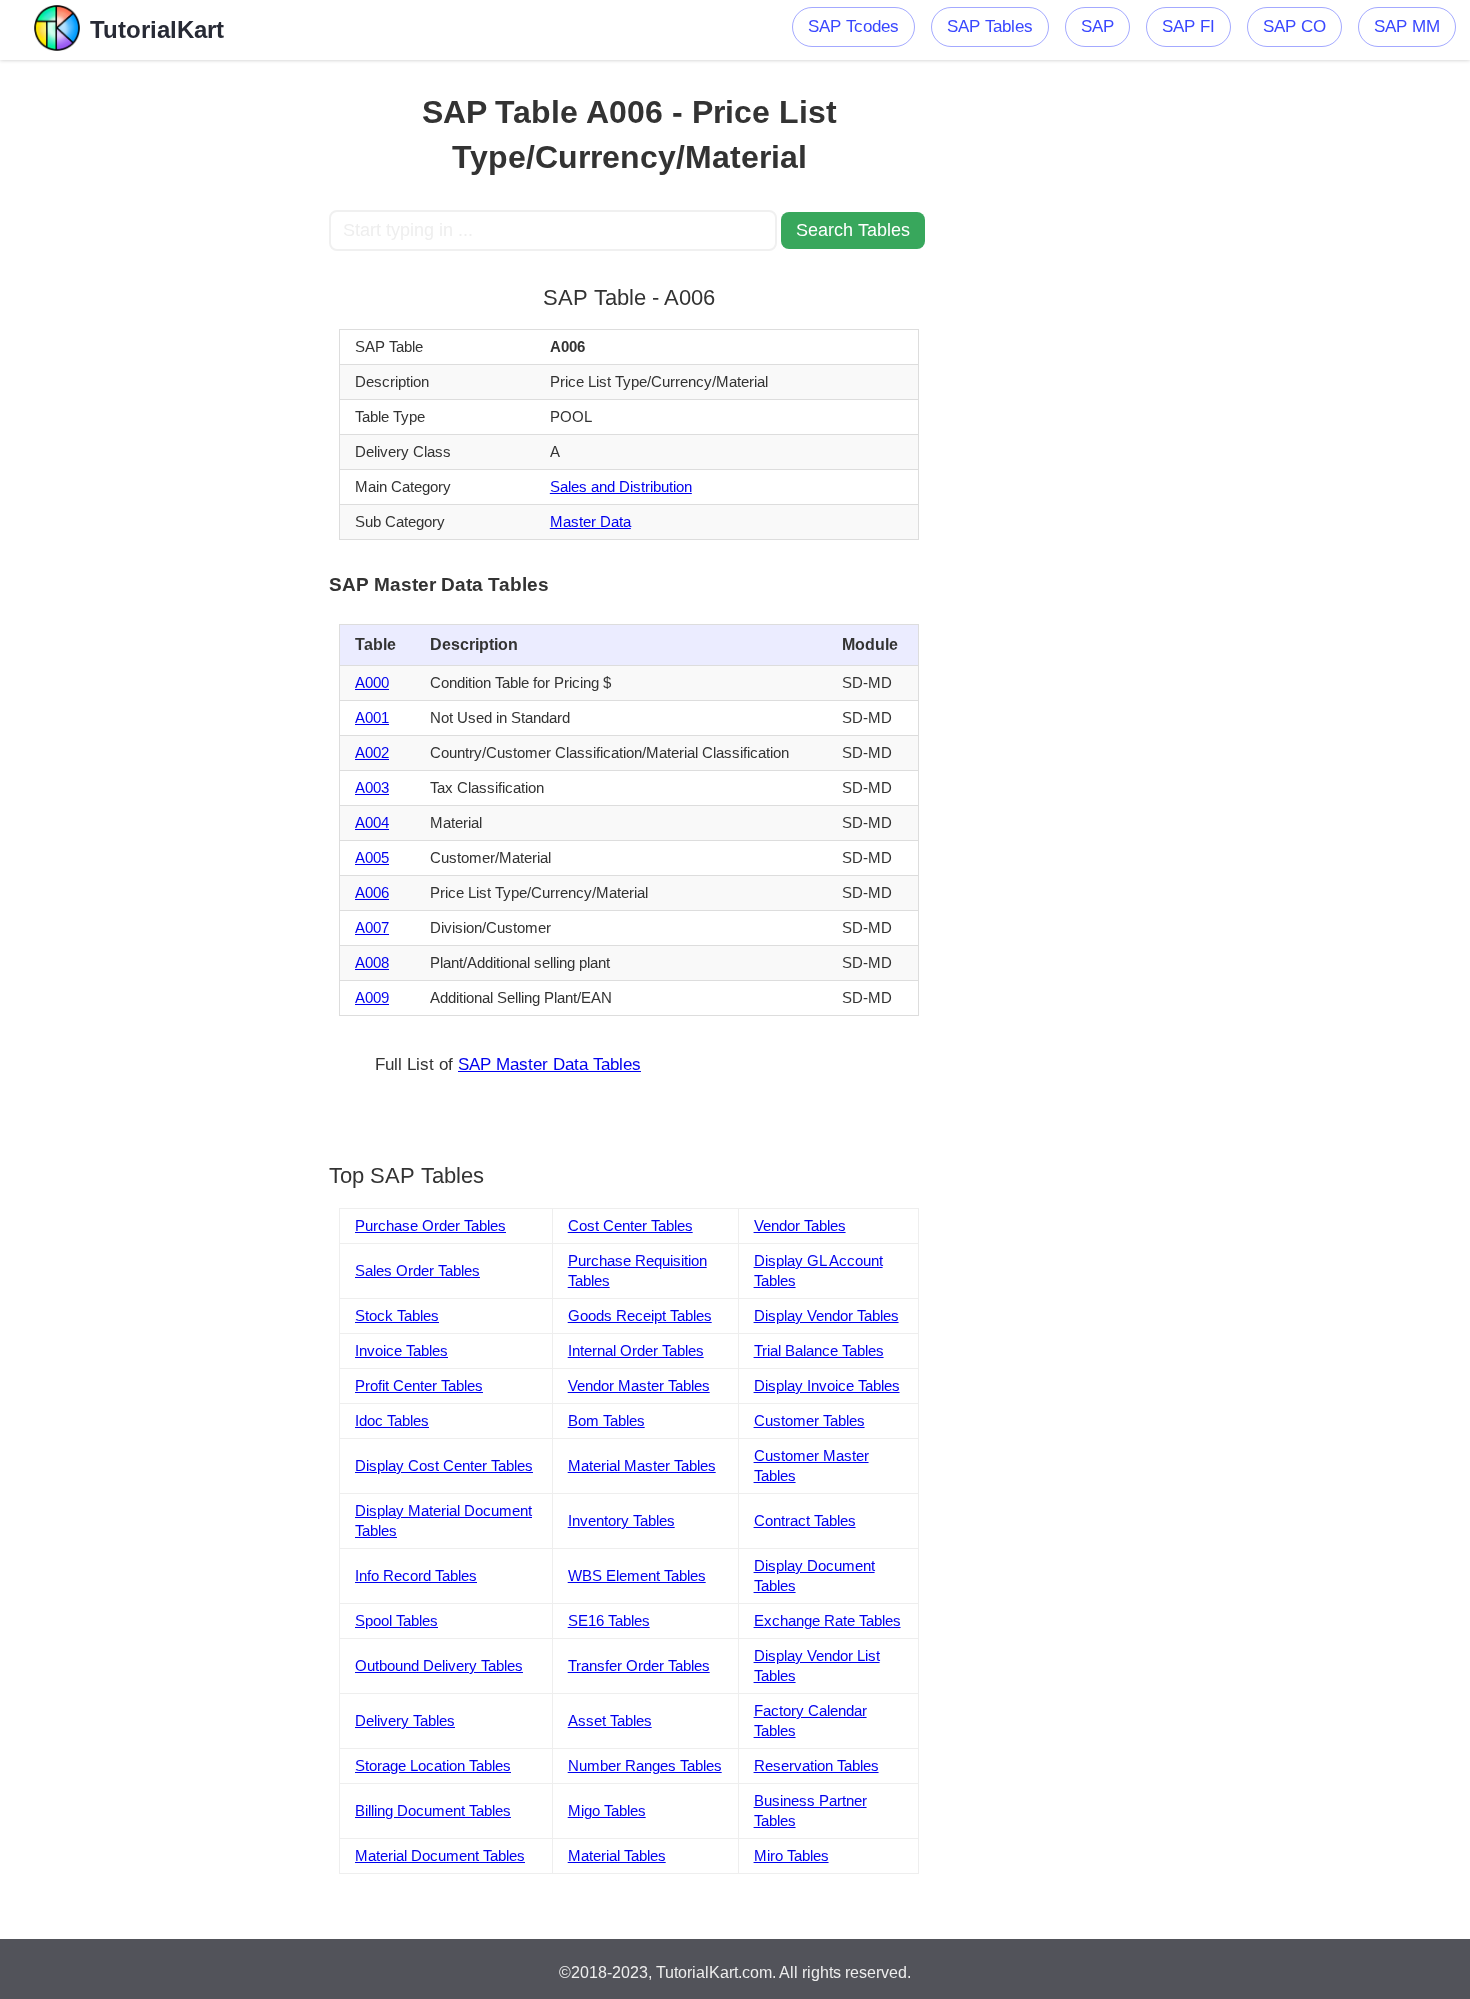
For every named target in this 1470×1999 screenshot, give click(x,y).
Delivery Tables (405, 1720)
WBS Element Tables (637, 1575)
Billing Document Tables (433, 1810)
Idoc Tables (392, 1420)
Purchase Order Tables (430, 1225)
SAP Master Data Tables (549, 1064)
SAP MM (1407, 26)
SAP (1097, 26)
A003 (372, 787)
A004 (372, 822)
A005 (372, 857)
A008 (372, 962)
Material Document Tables (440, 1855)
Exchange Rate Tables (827, 1620)
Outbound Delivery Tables (439, 1665)
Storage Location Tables (433, 1765)
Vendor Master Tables (639, 1385)
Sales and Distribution (621, 486)
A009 (372, 997)
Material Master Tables (642, 1465)
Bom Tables (606, 1420)
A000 (372, 682)
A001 (372, 717)
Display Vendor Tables (826, 1315)
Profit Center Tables (419, 1385)
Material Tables (617, 1855)
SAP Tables (990, 26)
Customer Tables (809, 1420)
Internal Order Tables (636, 1350)
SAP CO (1294, 26)
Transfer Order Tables (639, 1665)
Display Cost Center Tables (444, 1465)
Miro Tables (791, 1855)
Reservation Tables (816, 1765)
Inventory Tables (621, 1520)
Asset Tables (610, 1720)
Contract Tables (805, 1520)
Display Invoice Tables (827, 1385)
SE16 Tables (609, 1620)
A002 (372, 752)
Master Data (590, 521)
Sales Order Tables (417, 1270)
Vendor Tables (800, 1225)
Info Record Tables (416, 1575)
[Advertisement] (182, 360)
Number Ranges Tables (645, 1765)
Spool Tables (396, 1620)
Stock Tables (397, 1315)
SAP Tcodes (853, 26)
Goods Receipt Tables (640, 1315)
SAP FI (1188, 26)
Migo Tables (607, 1810)
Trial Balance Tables (819, 1350)
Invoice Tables (401, 1350)
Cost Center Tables (630, 1225)
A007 (372, 927)
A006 (372, 892)
